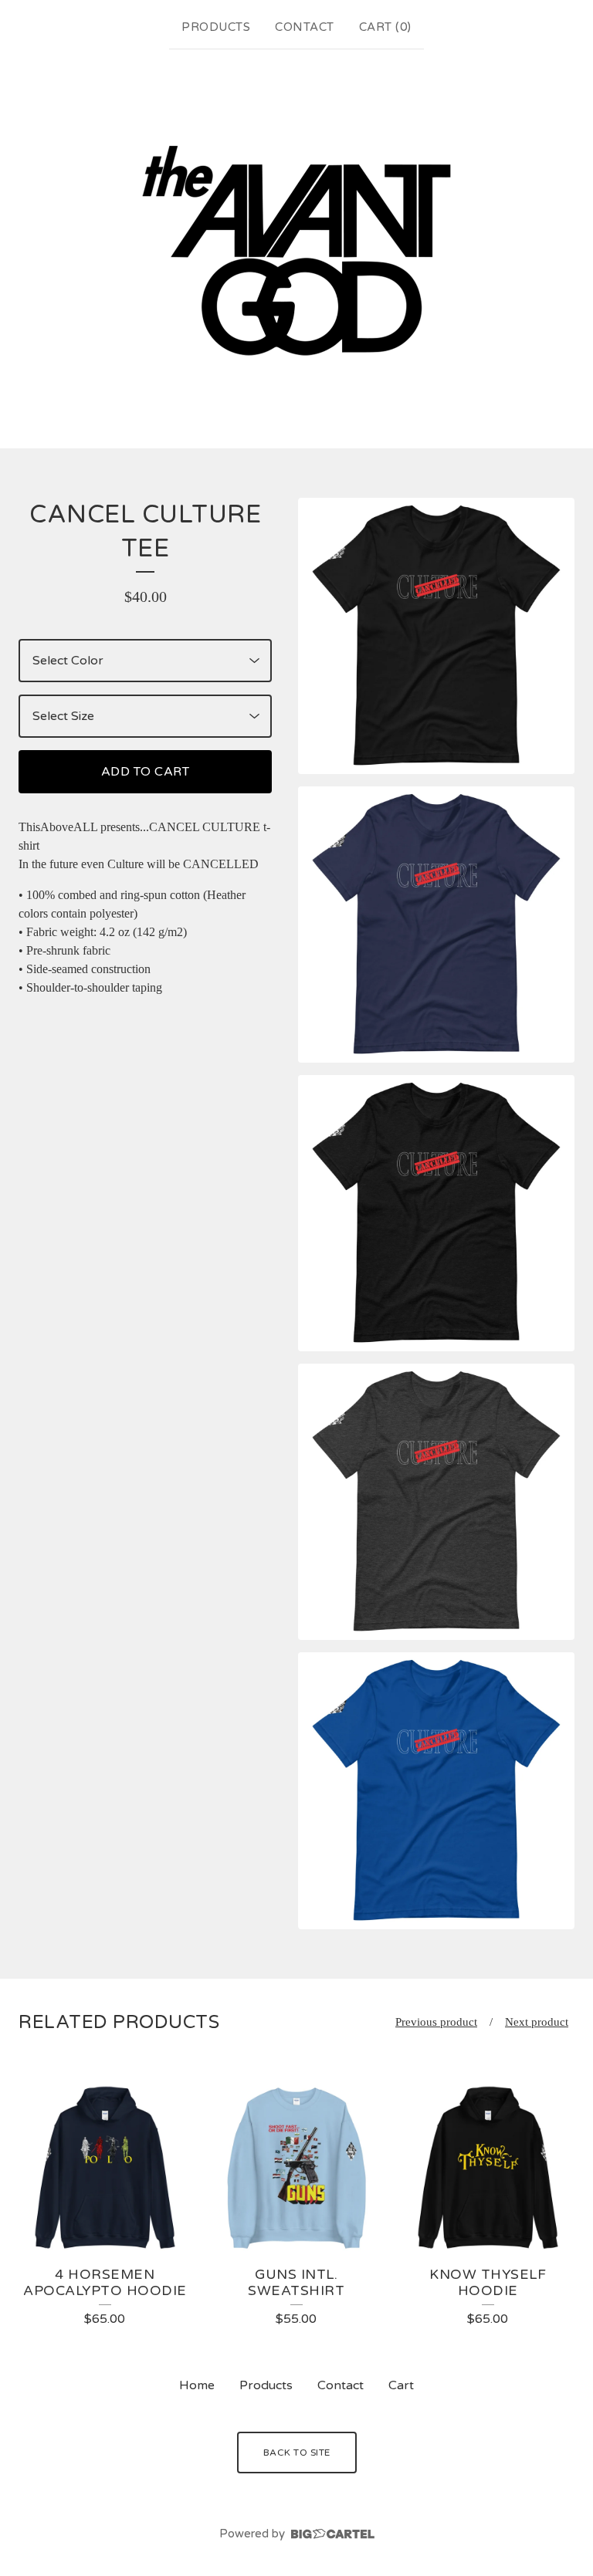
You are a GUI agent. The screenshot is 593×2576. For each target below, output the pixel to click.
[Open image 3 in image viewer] (436, 1213)
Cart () (385, 27)
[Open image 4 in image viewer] (436, 1502)
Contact (305, 27)
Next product (537, 2022)
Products (216, 27)
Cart (401, 2385)
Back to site (297, 2453)
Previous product (436, 2022)
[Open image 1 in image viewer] (436, 636)
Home (197, 2385)
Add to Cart (146, 772)
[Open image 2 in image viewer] (436, 925)
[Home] (296, 245)
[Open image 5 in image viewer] (436, 1790)
